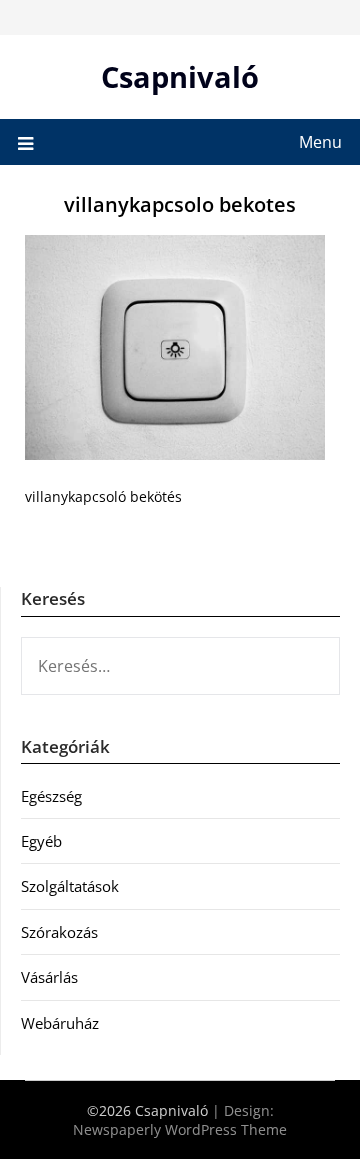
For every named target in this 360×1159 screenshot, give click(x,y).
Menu (320, 142)
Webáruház (60, 1023)
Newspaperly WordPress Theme (180, 1129)
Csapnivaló (180, 76)
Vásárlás (49, 977)
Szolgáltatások (70, 886)
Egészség (51, 796)
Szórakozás (59, 932)
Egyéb (41, 841)
